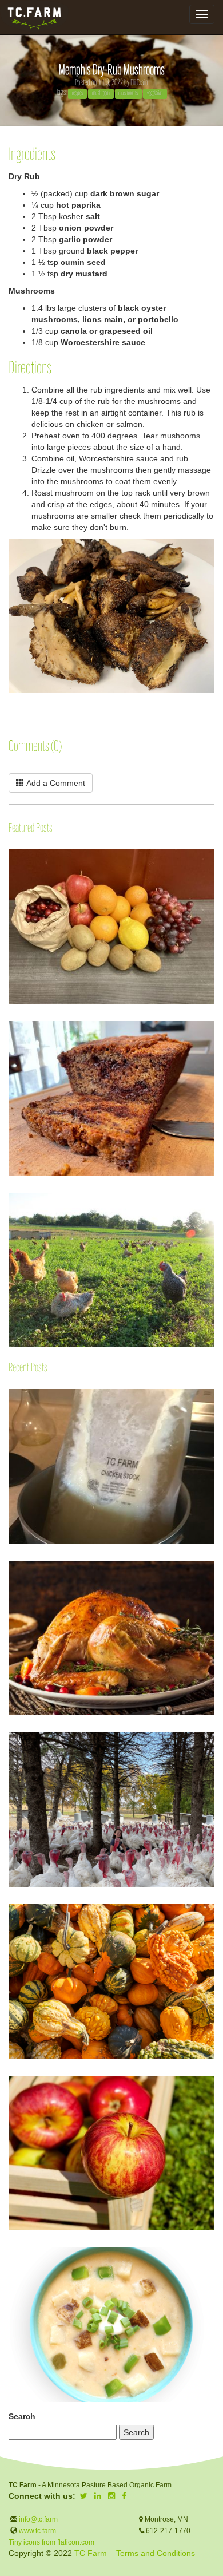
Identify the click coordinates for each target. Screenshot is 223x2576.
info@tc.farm (37, 2519)
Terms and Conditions (156, 2553)
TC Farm (91, 2553)
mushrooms (128, 93)
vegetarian (155, 93)
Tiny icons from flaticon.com (51, 2542)
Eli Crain (139, 83)
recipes (77, 93)
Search (22, 2416)
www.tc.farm (37, 2531)
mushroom (101, 93)
